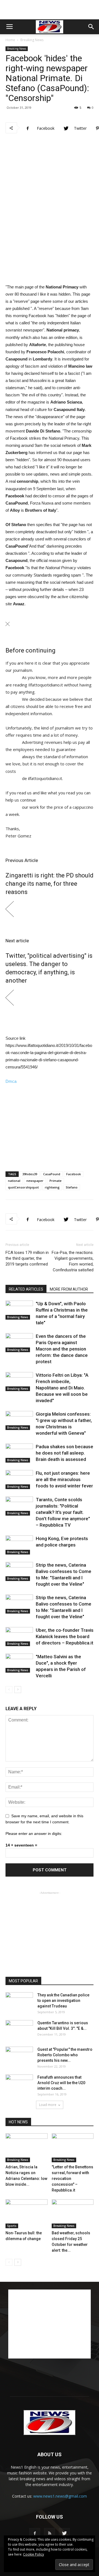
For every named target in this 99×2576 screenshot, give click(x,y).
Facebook (74, 1174)
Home (10, 40)
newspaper (35, 1181)
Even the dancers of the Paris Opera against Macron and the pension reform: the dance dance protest (62, 1349)
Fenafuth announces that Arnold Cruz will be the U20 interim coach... (61, 2083)
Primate (56, 1181)
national (14, 1181)
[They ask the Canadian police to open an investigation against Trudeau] (19, 2002)
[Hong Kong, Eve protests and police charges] (19, 1545)
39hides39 (30, 1174)
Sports (12, 2226)
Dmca (11, 1081)
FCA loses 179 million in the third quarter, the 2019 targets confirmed (27, 1258)
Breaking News (32, 40)
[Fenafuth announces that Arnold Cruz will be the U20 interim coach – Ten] (19, 2084)
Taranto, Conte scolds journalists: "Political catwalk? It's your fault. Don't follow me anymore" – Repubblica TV (63, 1512)
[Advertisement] (50, 10)
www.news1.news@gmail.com (60, 2496)
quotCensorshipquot (23, 1187)
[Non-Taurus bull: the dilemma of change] (27, 2214)
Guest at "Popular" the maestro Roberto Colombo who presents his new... (65, 2055)
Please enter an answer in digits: (34, 1834)
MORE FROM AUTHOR (69, 1289)
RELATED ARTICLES (26, 1289)
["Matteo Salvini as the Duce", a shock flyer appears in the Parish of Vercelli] (19, 1663)
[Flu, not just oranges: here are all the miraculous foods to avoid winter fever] (19, 1480)
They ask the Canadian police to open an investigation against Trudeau (63, 2001)
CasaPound (52, 1174)
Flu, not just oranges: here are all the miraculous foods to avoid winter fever (64, 1479)
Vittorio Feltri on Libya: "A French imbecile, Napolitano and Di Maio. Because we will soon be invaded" (62, 1388)
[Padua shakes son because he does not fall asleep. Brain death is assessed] (19, 1453)
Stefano (72, 1187)
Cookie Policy (34, 2554)
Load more (48, 2105)
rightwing (52, 1187)
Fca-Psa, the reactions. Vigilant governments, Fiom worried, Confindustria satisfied (73, 1261)
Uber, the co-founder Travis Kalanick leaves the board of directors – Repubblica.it (65, 1636)
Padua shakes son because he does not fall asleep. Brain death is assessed (64, 1453)
